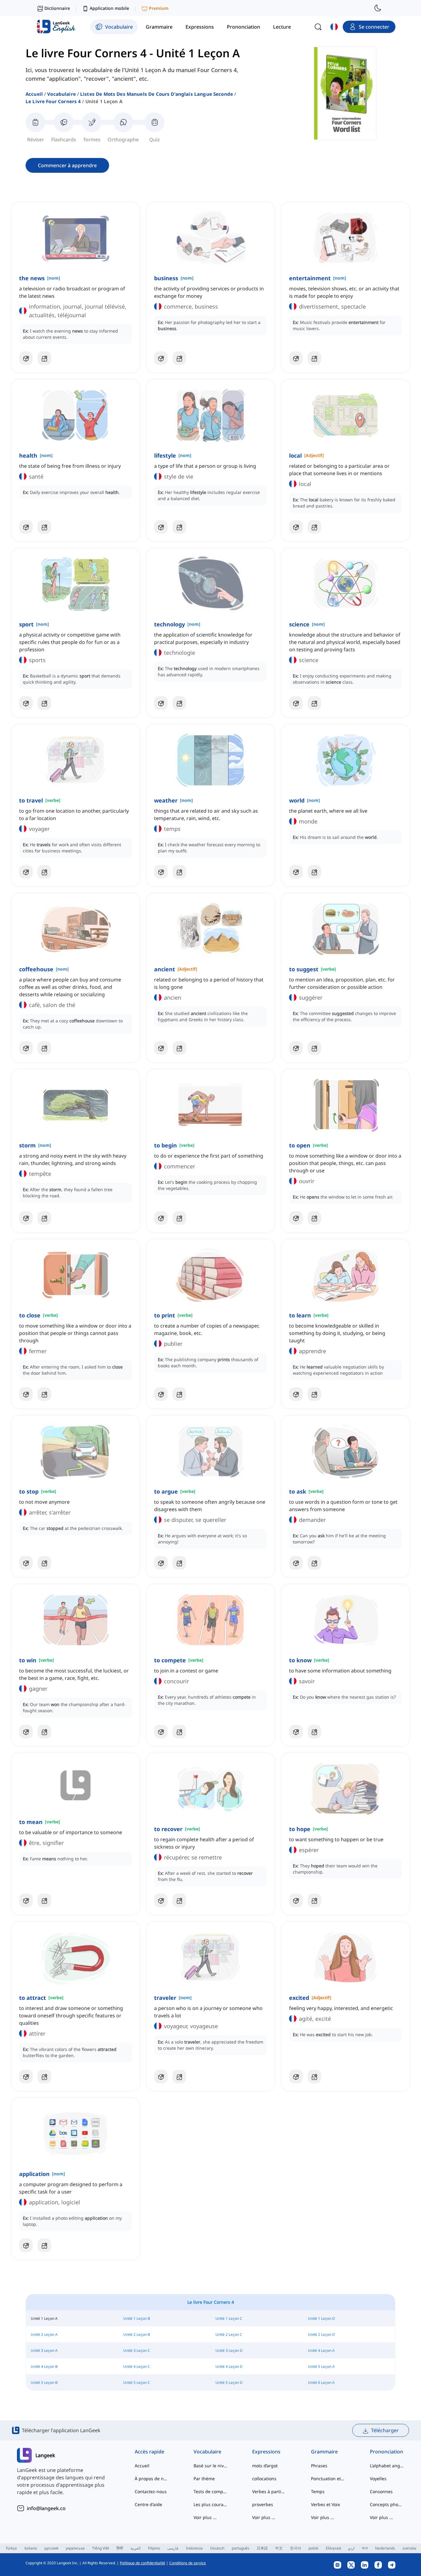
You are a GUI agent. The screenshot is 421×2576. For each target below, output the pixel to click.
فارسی (173, 2548)
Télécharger (385, 2430)
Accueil (34, 94)
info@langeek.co (46, 2508)
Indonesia (194, 2548)
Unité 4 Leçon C (137, 2366)
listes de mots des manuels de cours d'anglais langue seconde (157, 94)
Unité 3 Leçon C (137, 2350)
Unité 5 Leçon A (321, 2366)
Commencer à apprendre (67, 165)
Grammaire (324, 2452)
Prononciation (386, 2452)
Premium (159, 8)
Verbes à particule (269, 2491)
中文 (279, 2548)
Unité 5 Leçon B (44, 2382)
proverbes (263, 2504)
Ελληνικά (333, 2548)
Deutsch (217, 2548)
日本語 (262, 2548)
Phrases (319, 2466)
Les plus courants (211, 2504)
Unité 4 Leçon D (229, 2366)
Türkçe (11, 2548)
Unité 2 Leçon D (321, 2334)
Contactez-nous (151, 2491)
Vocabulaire (61, 94)
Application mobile (109, 8)
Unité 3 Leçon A (44, 2350)
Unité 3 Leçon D (229, 2350)
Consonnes (381, 2491)
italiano (31, 2548)
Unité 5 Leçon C (137, 2382)
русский (51, 2548)
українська (75, 2548)
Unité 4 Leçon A (321, 2350)
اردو (351, 2548)
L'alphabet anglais (387, 2466)
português (241, 2548)
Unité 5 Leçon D (229, 2382)
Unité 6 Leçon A (321, 2382)
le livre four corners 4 (53, 101)
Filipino (154, 2548)
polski (313, 2548)
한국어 (296, 2548)
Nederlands (385, 2548)
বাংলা (365, 2548)
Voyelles (378, 2479)
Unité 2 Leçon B (137, 2334)
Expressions (266, 2452)
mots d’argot (265, 2466)
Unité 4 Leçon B (44, 2366)
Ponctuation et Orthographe (328, 2479)
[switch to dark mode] (378, 8)
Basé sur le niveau (211, 2466)
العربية (135, 2548)
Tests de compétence (211, 2491)
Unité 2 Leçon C (229, 2334)
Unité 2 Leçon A (44, 2334)
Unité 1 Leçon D (321, 2318)
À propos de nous (152, 2479)
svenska (409, 2548)
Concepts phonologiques (387, 2504)
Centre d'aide (148, 2504)
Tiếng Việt (101, 2548)
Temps (318, 2491)
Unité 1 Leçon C (229, 2318)
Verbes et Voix (325, 2504)
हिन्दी (120, 2548)
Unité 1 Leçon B (137, 2318)
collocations (264, 2479)
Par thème (204, 2479)
